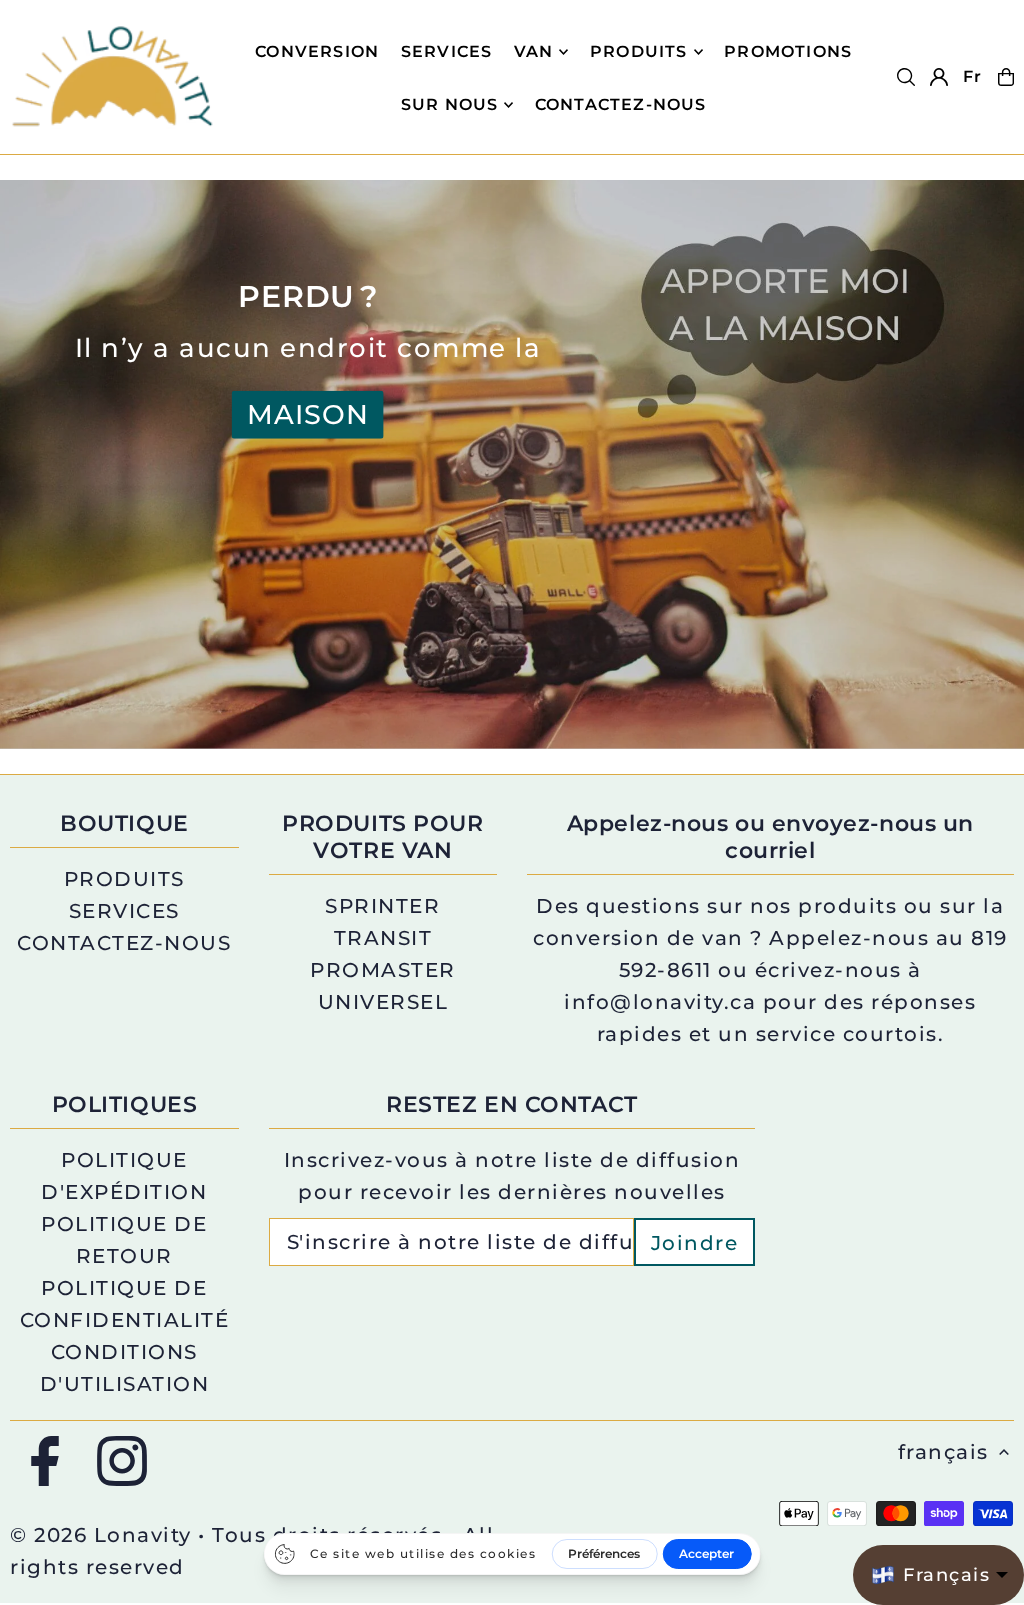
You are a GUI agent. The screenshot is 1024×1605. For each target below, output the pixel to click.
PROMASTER (383, 970)
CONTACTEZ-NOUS (124, 943)
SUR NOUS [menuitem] (450, 104)
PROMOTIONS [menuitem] (788, 51)
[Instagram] (122, 1462)
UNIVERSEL (383, 1002)
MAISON (308, 414)
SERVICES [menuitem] (447, 51)
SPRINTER (382, 906)
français (943, 1452)
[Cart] (1006, 77)
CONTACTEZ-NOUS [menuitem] (621, 104)
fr (972, 76)
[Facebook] (45, 1462)
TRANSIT (383, 938)
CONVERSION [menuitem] (317, 51)
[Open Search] (906, 77)
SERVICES (124, 911)
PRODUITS (639, 51)
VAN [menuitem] (534, 51)
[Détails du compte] (939, 77)
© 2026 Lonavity (101, 1535)
